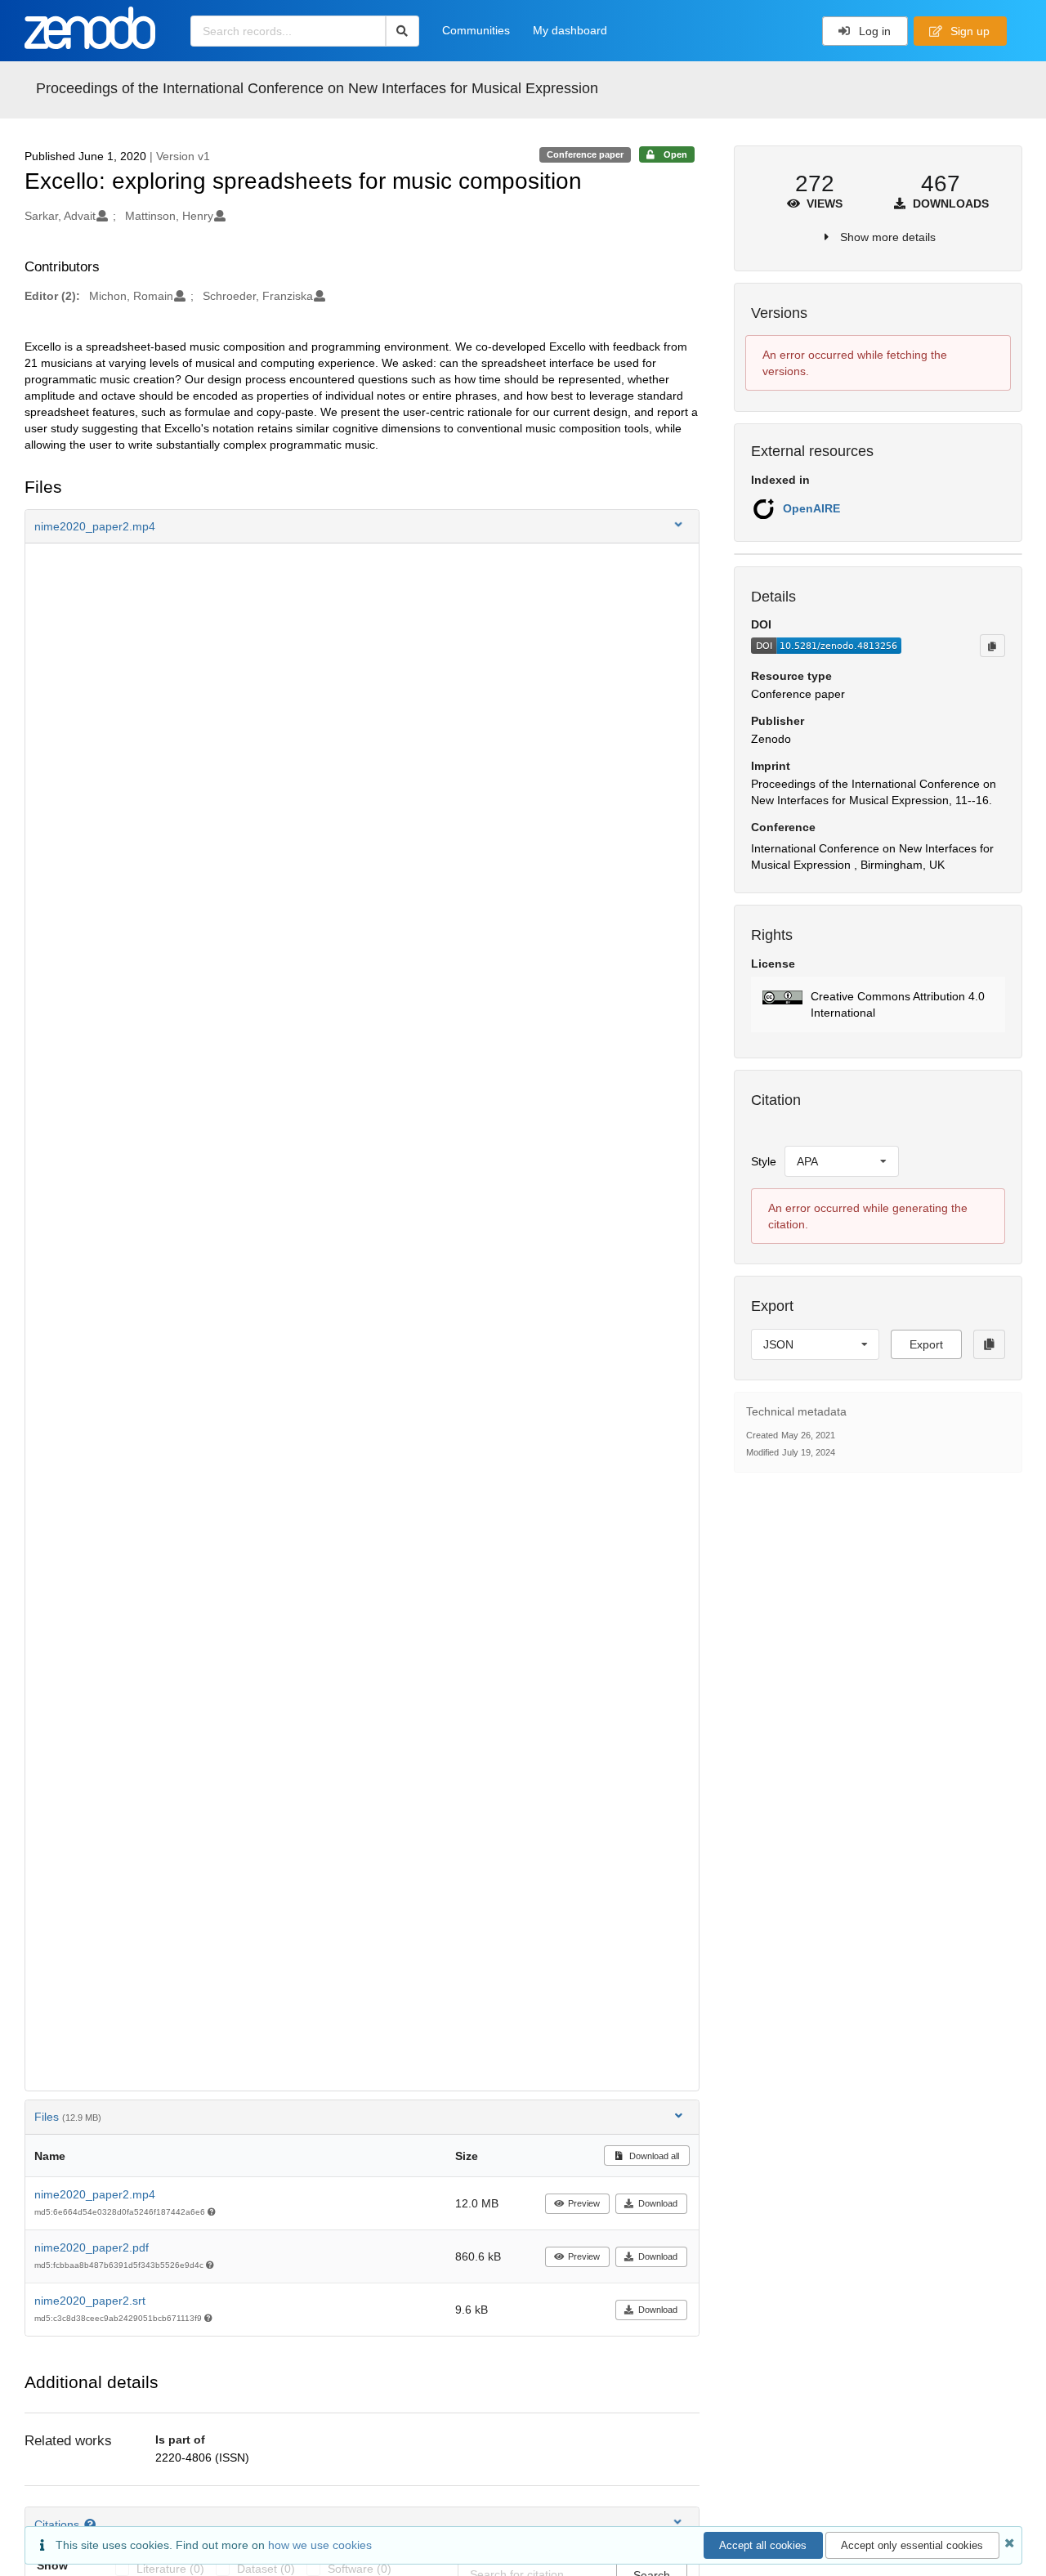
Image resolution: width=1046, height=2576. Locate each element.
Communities (476, 30)
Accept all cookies (763, 2545)
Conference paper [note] (585, 154)
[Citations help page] (92, 2525)
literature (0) (170, 2569)
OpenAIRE (811, 508)
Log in (873, 31)
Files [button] (68, 2117)
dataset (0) (266, 2569)
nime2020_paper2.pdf (92, 2247)
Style (764, 1161)
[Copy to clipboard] (992, 646)
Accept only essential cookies (912, 2545)
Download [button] (658, 2203)
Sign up (968, 31)
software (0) (360, 2569)
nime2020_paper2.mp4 (95, 2194)
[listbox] (842, 1161)
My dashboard (570, 30)
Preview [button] (584, 2203)
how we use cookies (320, 2545)
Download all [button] (653, 2156)
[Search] (402, 31)
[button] (362, 526)
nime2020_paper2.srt (90, 2301)
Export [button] (926, 1344)
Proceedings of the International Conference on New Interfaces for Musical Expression (317, 88)
